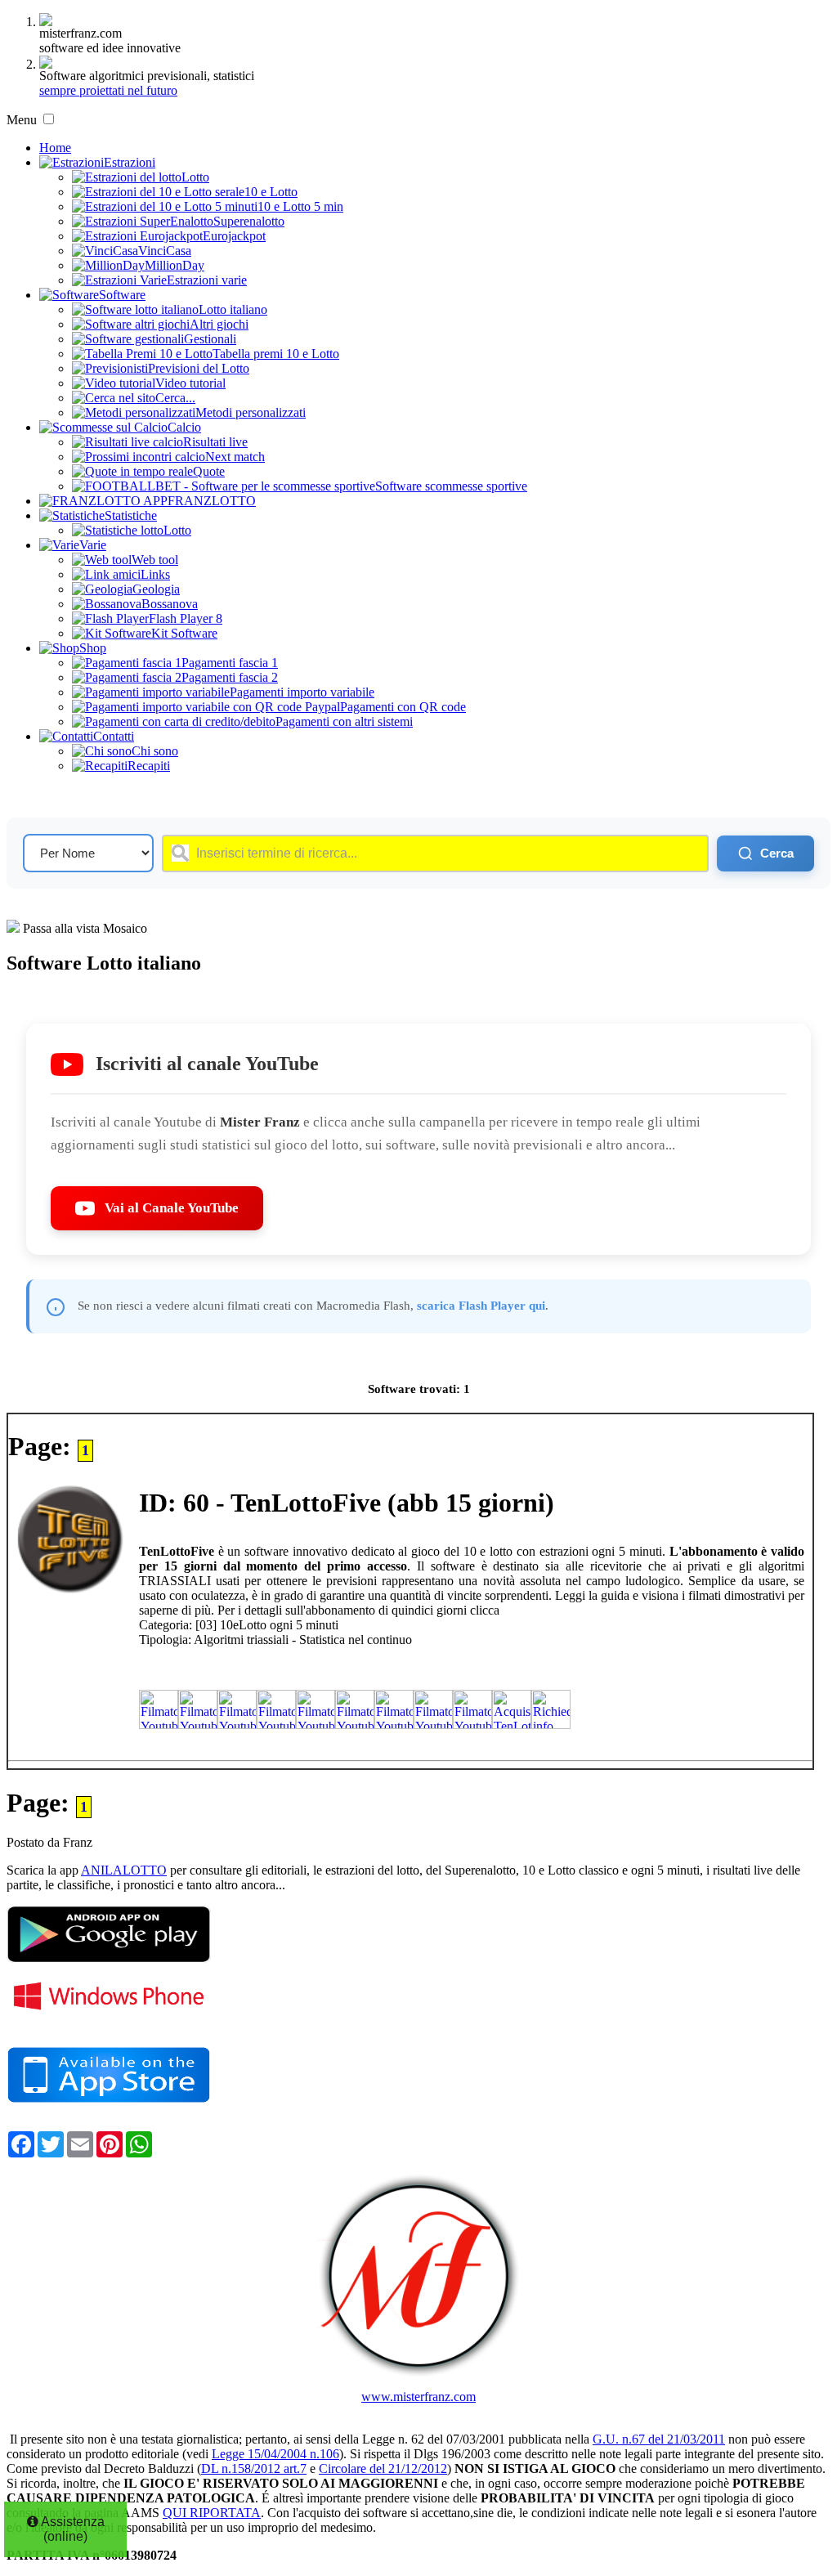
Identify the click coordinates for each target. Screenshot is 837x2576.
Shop (93, 648)
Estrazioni (130, 162)
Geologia (156, 589)
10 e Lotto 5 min (300, 206)
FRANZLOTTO (212, 501)
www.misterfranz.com (418, 2397)
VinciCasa (165, 251)
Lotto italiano (233, 309)
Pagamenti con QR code (403, 707)
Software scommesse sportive (451, 486)
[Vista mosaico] (13, 928)
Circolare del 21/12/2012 (383, 2468)
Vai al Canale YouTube (172, 1208)
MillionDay (175, 265)
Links (155, 574)
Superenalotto (249, 221)
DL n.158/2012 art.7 (254, 2468)
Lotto (195, 177)
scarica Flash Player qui (481, 1305)
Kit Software (184, 633)
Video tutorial (190, 383)
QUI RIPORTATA (212, 2513)
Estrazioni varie (207, 280)
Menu (22, 120)
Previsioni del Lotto (199, 368)
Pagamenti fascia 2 (230, 677)
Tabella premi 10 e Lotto (276, 354)
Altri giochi (219, 324)
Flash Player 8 (186, 618)
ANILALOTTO (124, 1870)
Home (55, 148)
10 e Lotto (271, 192)
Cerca (777, 853)
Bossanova (170, 604)
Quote (209, 471)
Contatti (114, 736)
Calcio (184, 427)
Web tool (155, 560)
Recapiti (149, 766)
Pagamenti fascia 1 (230, 663)
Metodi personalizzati (251, 412)
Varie (93, 545)
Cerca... (175, 398)
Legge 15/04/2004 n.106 (275, 2454)
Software (122, 295)
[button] (49, 119)
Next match (235, 457)
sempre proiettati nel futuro (108, 90)
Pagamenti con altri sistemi (344, 721)
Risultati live (215, 442)
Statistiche (131, 515)
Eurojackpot (234, 236)
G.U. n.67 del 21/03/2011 (659, 2439)
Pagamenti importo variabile (302, 692)
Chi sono (155, 751)
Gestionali (210, 339)
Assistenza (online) (72, 2529)
